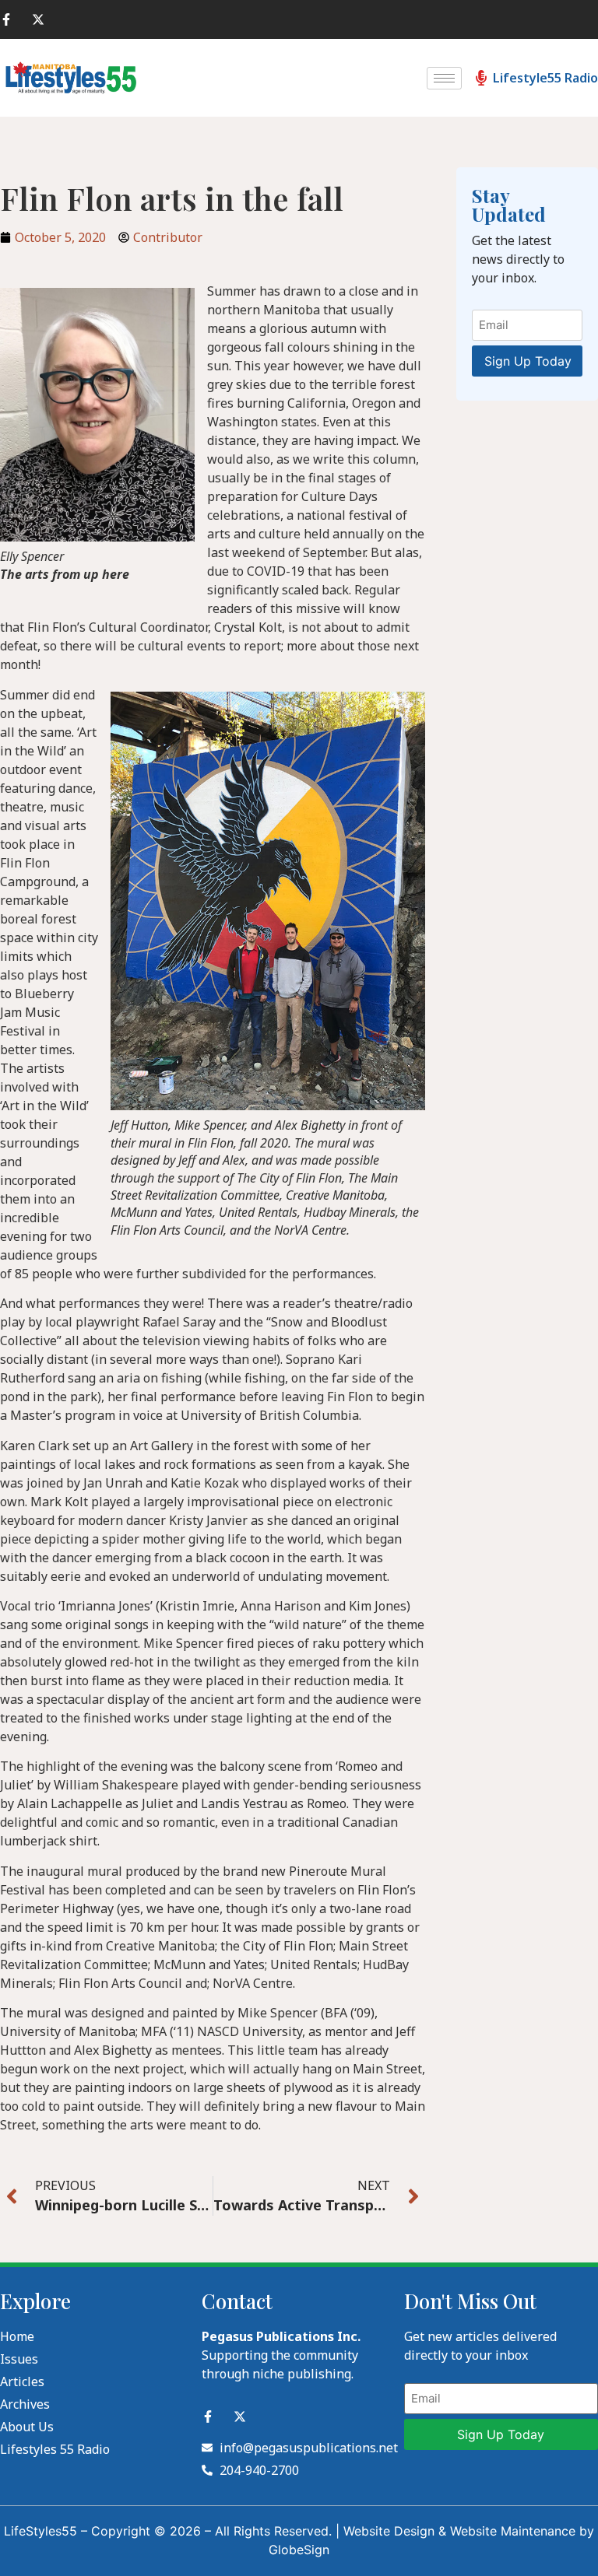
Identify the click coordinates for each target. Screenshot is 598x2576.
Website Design (389, 2531)
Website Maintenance (513, 2531)
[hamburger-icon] (444, 78)
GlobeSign (299, 2550)
